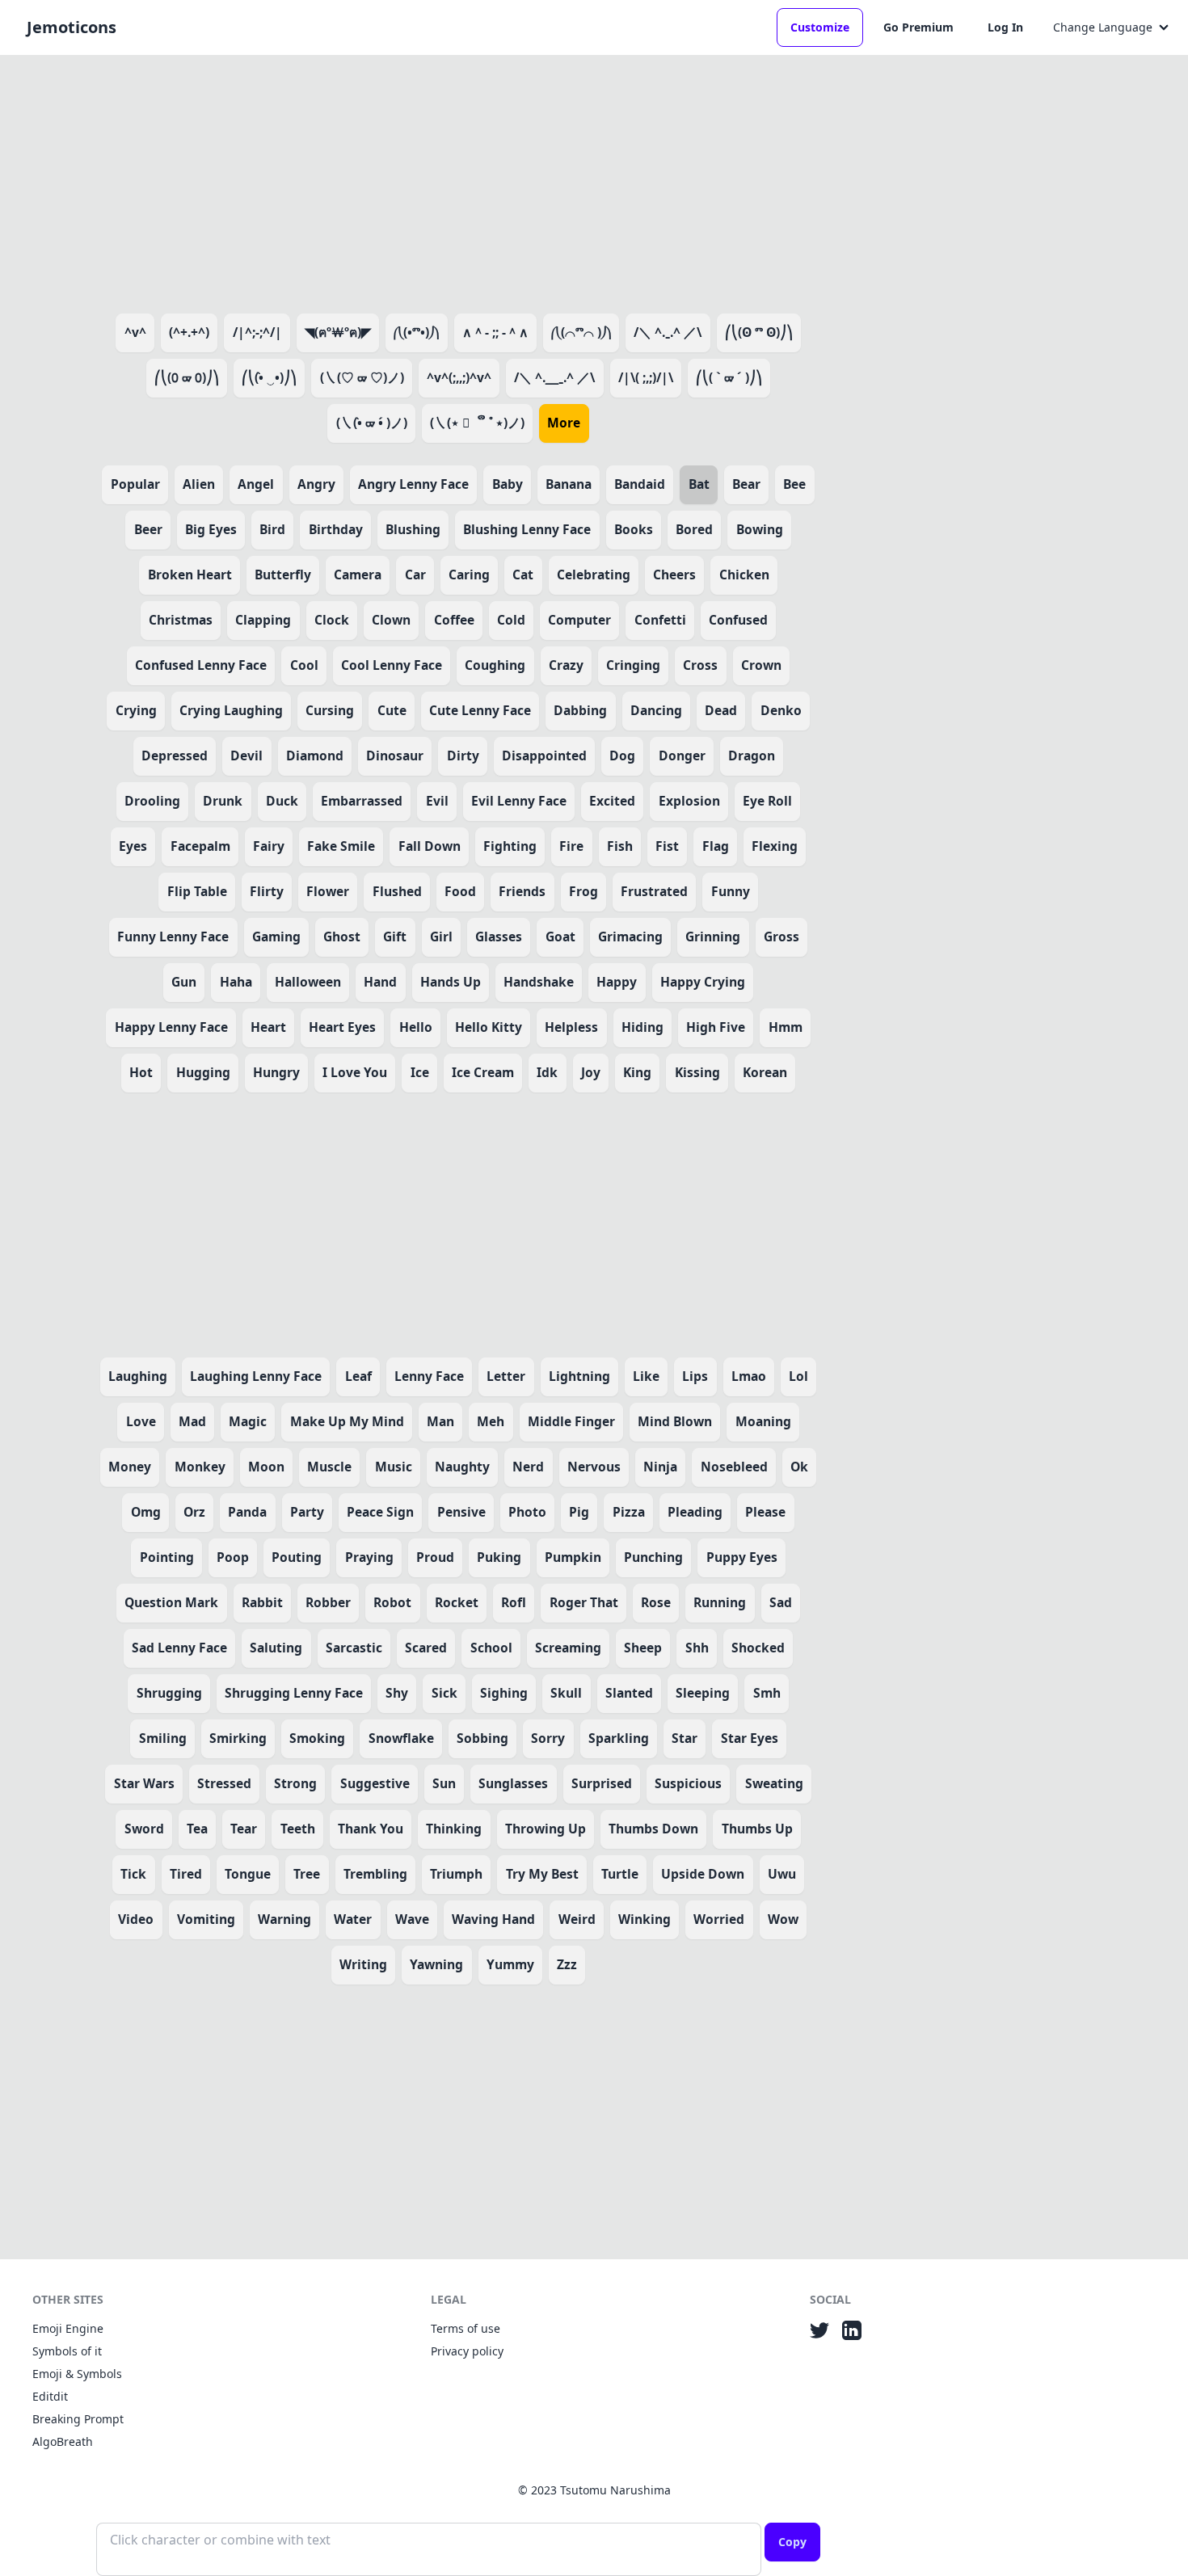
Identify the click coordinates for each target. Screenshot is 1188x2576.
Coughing (495, 665)
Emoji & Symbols (77, 2374)
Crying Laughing (231, 710)
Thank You (371, 1829)
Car (415, 575)
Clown (391, 620)
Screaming (568, 1648)
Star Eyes (750, 1738)
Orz (194, 1512)
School (491, 1648)
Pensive (461, 1512)
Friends (522, 891)
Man (440, 1421)
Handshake (539, 982)
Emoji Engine (68, 2328)
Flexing (775, 846)
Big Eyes (211, 529)
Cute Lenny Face (480, 710)
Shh (697, 1648)
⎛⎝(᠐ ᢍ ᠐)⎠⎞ (187, 377)
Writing (363, 1964)
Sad (781, 1602)
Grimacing (630, 937)
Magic (248, 1421)
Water (353, 1919)
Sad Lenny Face (179, 1648)
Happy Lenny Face (171, 1027)
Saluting (276, 1648)
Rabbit (262, 1602)
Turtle (620, 1874)
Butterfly (283, 575)
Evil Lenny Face (519, 801)
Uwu (782, 1874)
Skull (566, 1693)
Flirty (267, 891)
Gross (781, 937)
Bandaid (640, 484)
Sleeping (703, 1693)
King (637, 1072)
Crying (136, 710)
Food (460, 891)
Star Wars (144, 1783)
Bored (694, 529)
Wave (412, 1919)
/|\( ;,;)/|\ (646, 377)
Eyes (133, 846)
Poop (233, 1557)
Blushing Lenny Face (527, 529)
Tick (133, 1874)
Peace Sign (380, 1512)
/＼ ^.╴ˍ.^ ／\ (554, 377)
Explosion (689, 801)
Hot (141, 1072)
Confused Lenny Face (201, 665)
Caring (469, 575)
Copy (792, 2542)
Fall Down (430, 846)
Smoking (317, 1738)
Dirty (463, 756)
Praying (369, 1557)
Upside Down (703, 1874)
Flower (328, 891)
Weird (577, 1919)
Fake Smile (341, 846)
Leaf (358, 1376)
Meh (491, 1421)
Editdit (50, 2396)
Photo (527, 1512)
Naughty (462, 1467)
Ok (799, 1467)
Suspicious (688, 1783)
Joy (591, 1072)
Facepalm (200, 846)
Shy (397, 1693)
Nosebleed (734, 1467)
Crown (761, 665)
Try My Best (542, 1874)
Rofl (514, 1602)
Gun (184, 982)
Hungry (276, 1072)
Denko (781, 710)
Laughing (138, 1376)
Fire (571, 846)
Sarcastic (354, 1648)
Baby (508, 484)
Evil (437, 801)
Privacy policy (467, 2351)
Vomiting (206, 1919)
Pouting (297, 1557)
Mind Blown (675, 1421)
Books (634, 529)
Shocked (758, 1648)
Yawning (436, 1964)
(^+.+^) (189, 332)
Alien (199, 484)
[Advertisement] (458, 181)
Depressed (175, 756)
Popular (135, 484)
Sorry (548, 1738)
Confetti (660, 620)
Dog (622, 756)
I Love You (355, 1072)
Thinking (454, 1829)
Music (394, 1467)
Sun (444, 1783)
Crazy (566, 665)
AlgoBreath (63, 2441)
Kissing (697, 1072)
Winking (645, 1919)
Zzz (567, 1964)
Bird (272, 529)
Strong (295, 1783)
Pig (579, 1512)
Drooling (152, 801)
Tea (197, 1829)
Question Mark (171, 1602)
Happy (617, 982)
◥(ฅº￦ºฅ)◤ (338, 332)
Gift (395, 937)
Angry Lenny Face (413, 484)
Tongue (248, 1874)
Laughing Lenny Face (256, 1376)
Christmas (181, 620)
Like (646, 1376)
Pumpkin (573, 1557)
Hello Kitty (489, 1027)
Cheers (674, 575)
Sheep (643, 1648)
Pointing (167, 1557)
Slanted (629, 1693)
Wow (783, 1919)
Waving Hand (493, 1919)
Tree (307, 1874)
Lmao (749, 1376)
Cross (700, 665)
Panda (247, 1512)
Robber (328, 1602)
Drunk (223, 801)
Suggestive (375, 1783)
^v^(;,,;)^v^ (459, 377)
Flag (716, 846)
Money (130, 1467)
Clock (332, 620)
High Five (716, 1027)
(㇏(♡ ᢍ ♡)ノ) (362, 377)
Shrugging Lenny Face (294, 1693)
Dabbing (580, 710)
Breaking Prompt (78, 2419)
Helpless (571, 1027)
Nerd (528, 1467)
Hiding (642, 1027)
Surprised (602, 1783)
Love (141, 1421)
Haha (236, 982)
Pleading (695, 1512)
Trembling (375, 1874)
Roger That (584, 1602)
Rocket (457, 1602)
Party (307, 1512)
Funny (731, 891)
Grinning (713, 937)
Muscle (329, 1467)
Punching (653, 1557)
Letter (506, 1376)
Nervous (594, 1467)
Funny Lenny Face (173, 937)
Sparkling (619, 1738)
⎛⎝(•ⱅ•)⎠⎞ (416, 332)
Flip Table (197, 891)
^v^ (135, 332)
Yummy (510, 1964)
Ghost (342, 937)
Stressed (224, 1783)
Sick (444, 1693)
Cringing (633, 665)
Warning (284, 1919)
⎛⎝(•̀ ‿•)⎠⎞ (269, 377)
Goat (560, 937)
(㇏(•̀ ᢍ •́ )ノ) (372, 423)
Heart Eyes (342, 1027)
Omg (146, 1512)
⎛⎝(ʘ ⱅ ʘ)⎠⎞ (759, 332)
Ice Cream (483, 1072)
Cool (304, 665)
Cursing (330, 710)
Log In (1005, 27)
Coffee (454, 620)
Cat (523, 575)
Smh (767, 1693)
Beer (148, 529)
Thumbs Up (757, 1829)
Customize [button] (820, 27)
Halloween (308, 982)
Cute (392, 710)
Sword (144, 1829)
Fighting (510, 846)
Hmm (786, 1027)
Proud (435, 1557)
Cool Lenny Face (392, 665)
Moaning (763, 1421)
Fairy (269, 846)
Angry (316, 484)
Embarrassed (362, 801)
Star (685, 1738)
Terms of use (466, 2328)
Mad (192, 1421)
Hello (416, 1027)
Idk (547, 1072)
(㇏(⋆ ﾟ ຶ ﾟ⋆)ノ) (477, 423)
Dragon (752, 756)
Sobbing (482, 1738)
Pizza (629, 1512)
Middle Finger (571, 1421)
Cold (511, 620)
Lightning (579, 1376)
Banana (569, 484)
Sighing (504, 1693)
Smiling (163, 1738)
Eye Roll (767, 801)
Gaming (276, 937)
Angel (256, 484)
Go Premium (918, 27)
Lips (695, 1376)
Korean (765, 1072)
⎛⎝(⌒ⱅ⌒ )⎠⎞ (581, 332)
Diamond (315, 756)
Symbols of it (67, 2351)
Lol (798, 1376)
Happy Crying (703, 982)
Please (765, 1512)
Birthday (336, 529)
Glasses (499, 937)
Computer (579, 620)
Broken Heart (190, 575)
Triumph (456, 1874)
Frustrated (654, 891)
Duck (282, 801)
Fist (667, 846)
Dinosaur (395, 756)
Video (136, 1919)
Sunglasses (513, 1783)
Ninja (660, 1467)
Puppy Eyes (742, 1557)
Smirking (238, 1738)
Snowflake (401, 1738)
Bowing (760, 529)
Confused (738, 620)
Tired (186, 1874)
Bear (746, 484)
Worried (719, 1919)
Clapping (263, 620)
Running (720, 1602)
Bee (794, 484)
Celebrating (594, 575)
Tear (244, 1829)
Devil (246, 756)
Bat (699, 484)
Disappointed (544, 756)
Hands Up (451, 982)
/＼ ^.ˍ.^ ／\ (668, 332)
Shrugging (169, 1693)
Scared (426, 1648)
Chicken (744, 575)
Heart (268, 1027)
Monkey (200, 1467)
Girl (441, 937)
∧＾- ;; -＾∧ (495, 332)
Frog (583, 891)
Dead (721, 710)
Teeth (298, 1829)
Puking (499, 1557)
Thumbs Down (653, 1829)
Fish (620, 846)
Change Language (1103, 27)
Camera (358, 575)
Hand (380, 982)
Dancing (656, 710)
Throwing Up (546, 1829)
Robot (392, 1602)
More (564, 423)
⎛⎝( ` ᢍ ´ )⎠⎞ (729, 377)
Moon (266, 1467)
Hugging (203, 1072)
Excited (612, 801)
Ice (420, 1072)
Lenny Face (429, 1376)
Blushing (413, 529)
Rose (656, 1602)
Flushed (397, 891)
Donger (682, 756)
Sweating (774, 1783)
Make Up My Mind (347, 1421)
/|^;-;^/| (257, 332)
